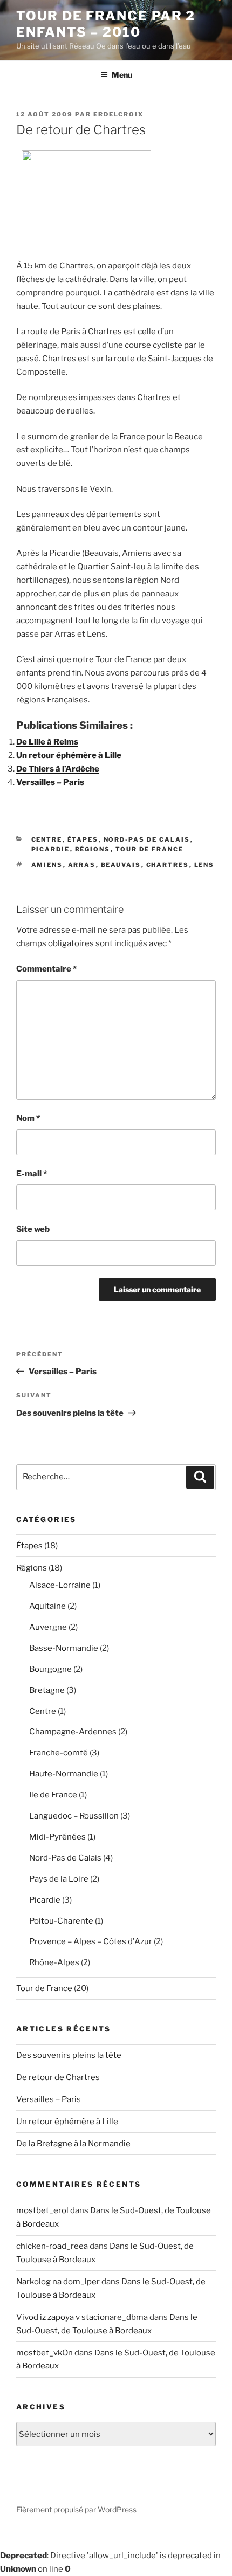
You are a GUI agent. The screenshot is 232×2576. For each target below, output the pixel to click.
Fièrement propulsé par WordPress (76, 2509)
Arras (82, 865)
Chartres (168, 865)
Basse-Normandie (64, 1648)
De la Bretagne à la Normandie (73, 2144)
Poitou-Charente (61, 1921)
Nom (28, 1118)
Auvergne (48, 1627)
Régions (93, 849)
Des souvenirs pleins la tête (69, 2055)
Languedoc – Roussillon (74, 1816)
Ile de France (53, 1795)
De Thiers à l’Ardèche (58, 769)
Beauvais (121, 865)
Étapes (83, 839)
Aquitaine (47, 1606)
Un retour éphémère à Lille (69, 755)
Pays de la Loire (59, 1879)
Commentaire (46, 969)
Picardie (51, 849)
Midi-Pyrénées (57, 1837)
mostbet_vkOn (45, 2353)
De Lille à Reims (47, 742)
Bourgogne (50, 1669)
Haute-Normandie (64, 1774)
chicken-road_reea (52, 2246)
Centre (47, 839)
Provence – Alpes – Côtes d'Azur (91, 1941)
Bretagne (47, 1690)
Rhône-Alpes (54, 1962)
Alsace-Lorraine (60, 1585)
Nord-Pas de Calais (147, 839)
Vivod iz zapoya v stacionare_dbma (82, 2317)
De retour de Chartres (58, 2077)
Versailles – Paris (50, 782)
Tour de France (150, 849)
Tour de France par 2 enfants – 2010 (106, 24)
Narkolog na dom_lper (58, 2282)
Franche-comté (59, 1753)
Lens (204, 865)
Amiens (47, 865)
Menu (122, 75)
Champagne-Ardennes (73, 1732)
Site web (33, 1229)
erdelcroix (118, 114)
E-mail (32, 1174)
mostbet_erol (42, 2210)
